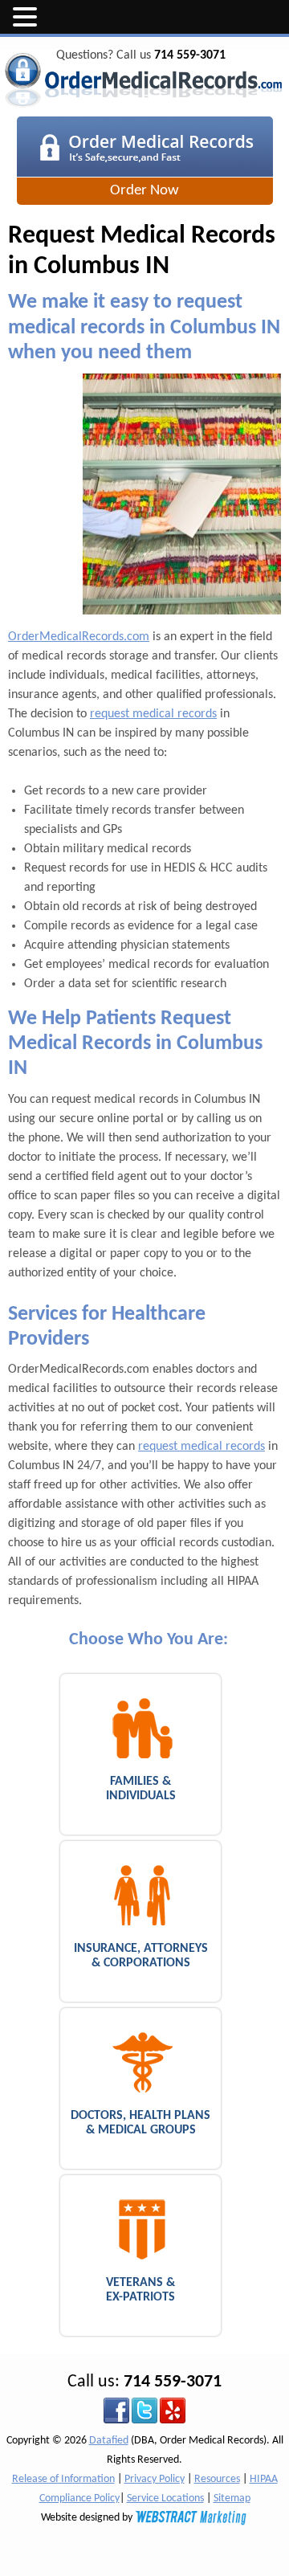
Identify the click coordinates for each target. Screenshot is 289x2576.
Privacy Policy (155, 2479)
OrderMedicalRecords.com (79, 637)
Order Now (144, 191)
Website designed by (88, 2518)
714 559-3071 (190, 55)
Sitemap (232, 2498)
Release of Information (63, 2479)
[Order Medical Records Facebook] (116, 2410)
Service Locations (165, 2498)
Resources (217, 2479)
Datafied (109, 2441)
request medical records (153, 714)
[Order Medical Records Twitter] (144, 2410)
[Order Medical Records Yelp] (173, 2410)
